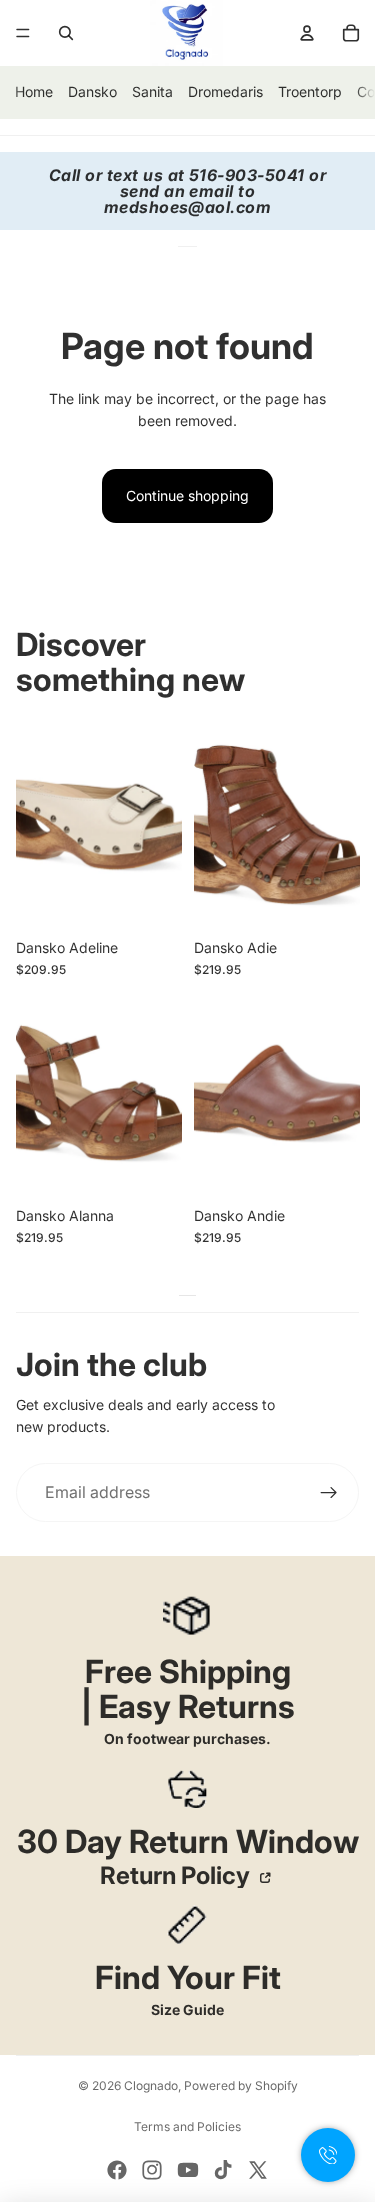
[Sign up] (329, 1493)
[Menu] (23, 33)
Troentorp (310, 91)
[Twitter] (258, 2170)
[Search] (66, 33)
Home (34, 91)
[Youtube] (188, 2170)
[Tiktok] (223, 2170)
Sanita (152, 91)
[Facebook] (117, 2170)
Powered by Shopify (241, 2085)
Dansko (92, 91)
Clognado (151, 2085)
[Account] (307, 33)
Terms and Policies (187, 2126)
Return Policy (177, 1876)
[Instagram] (152, 2170)
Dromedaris (225, 91)
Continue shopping (187, 495)
